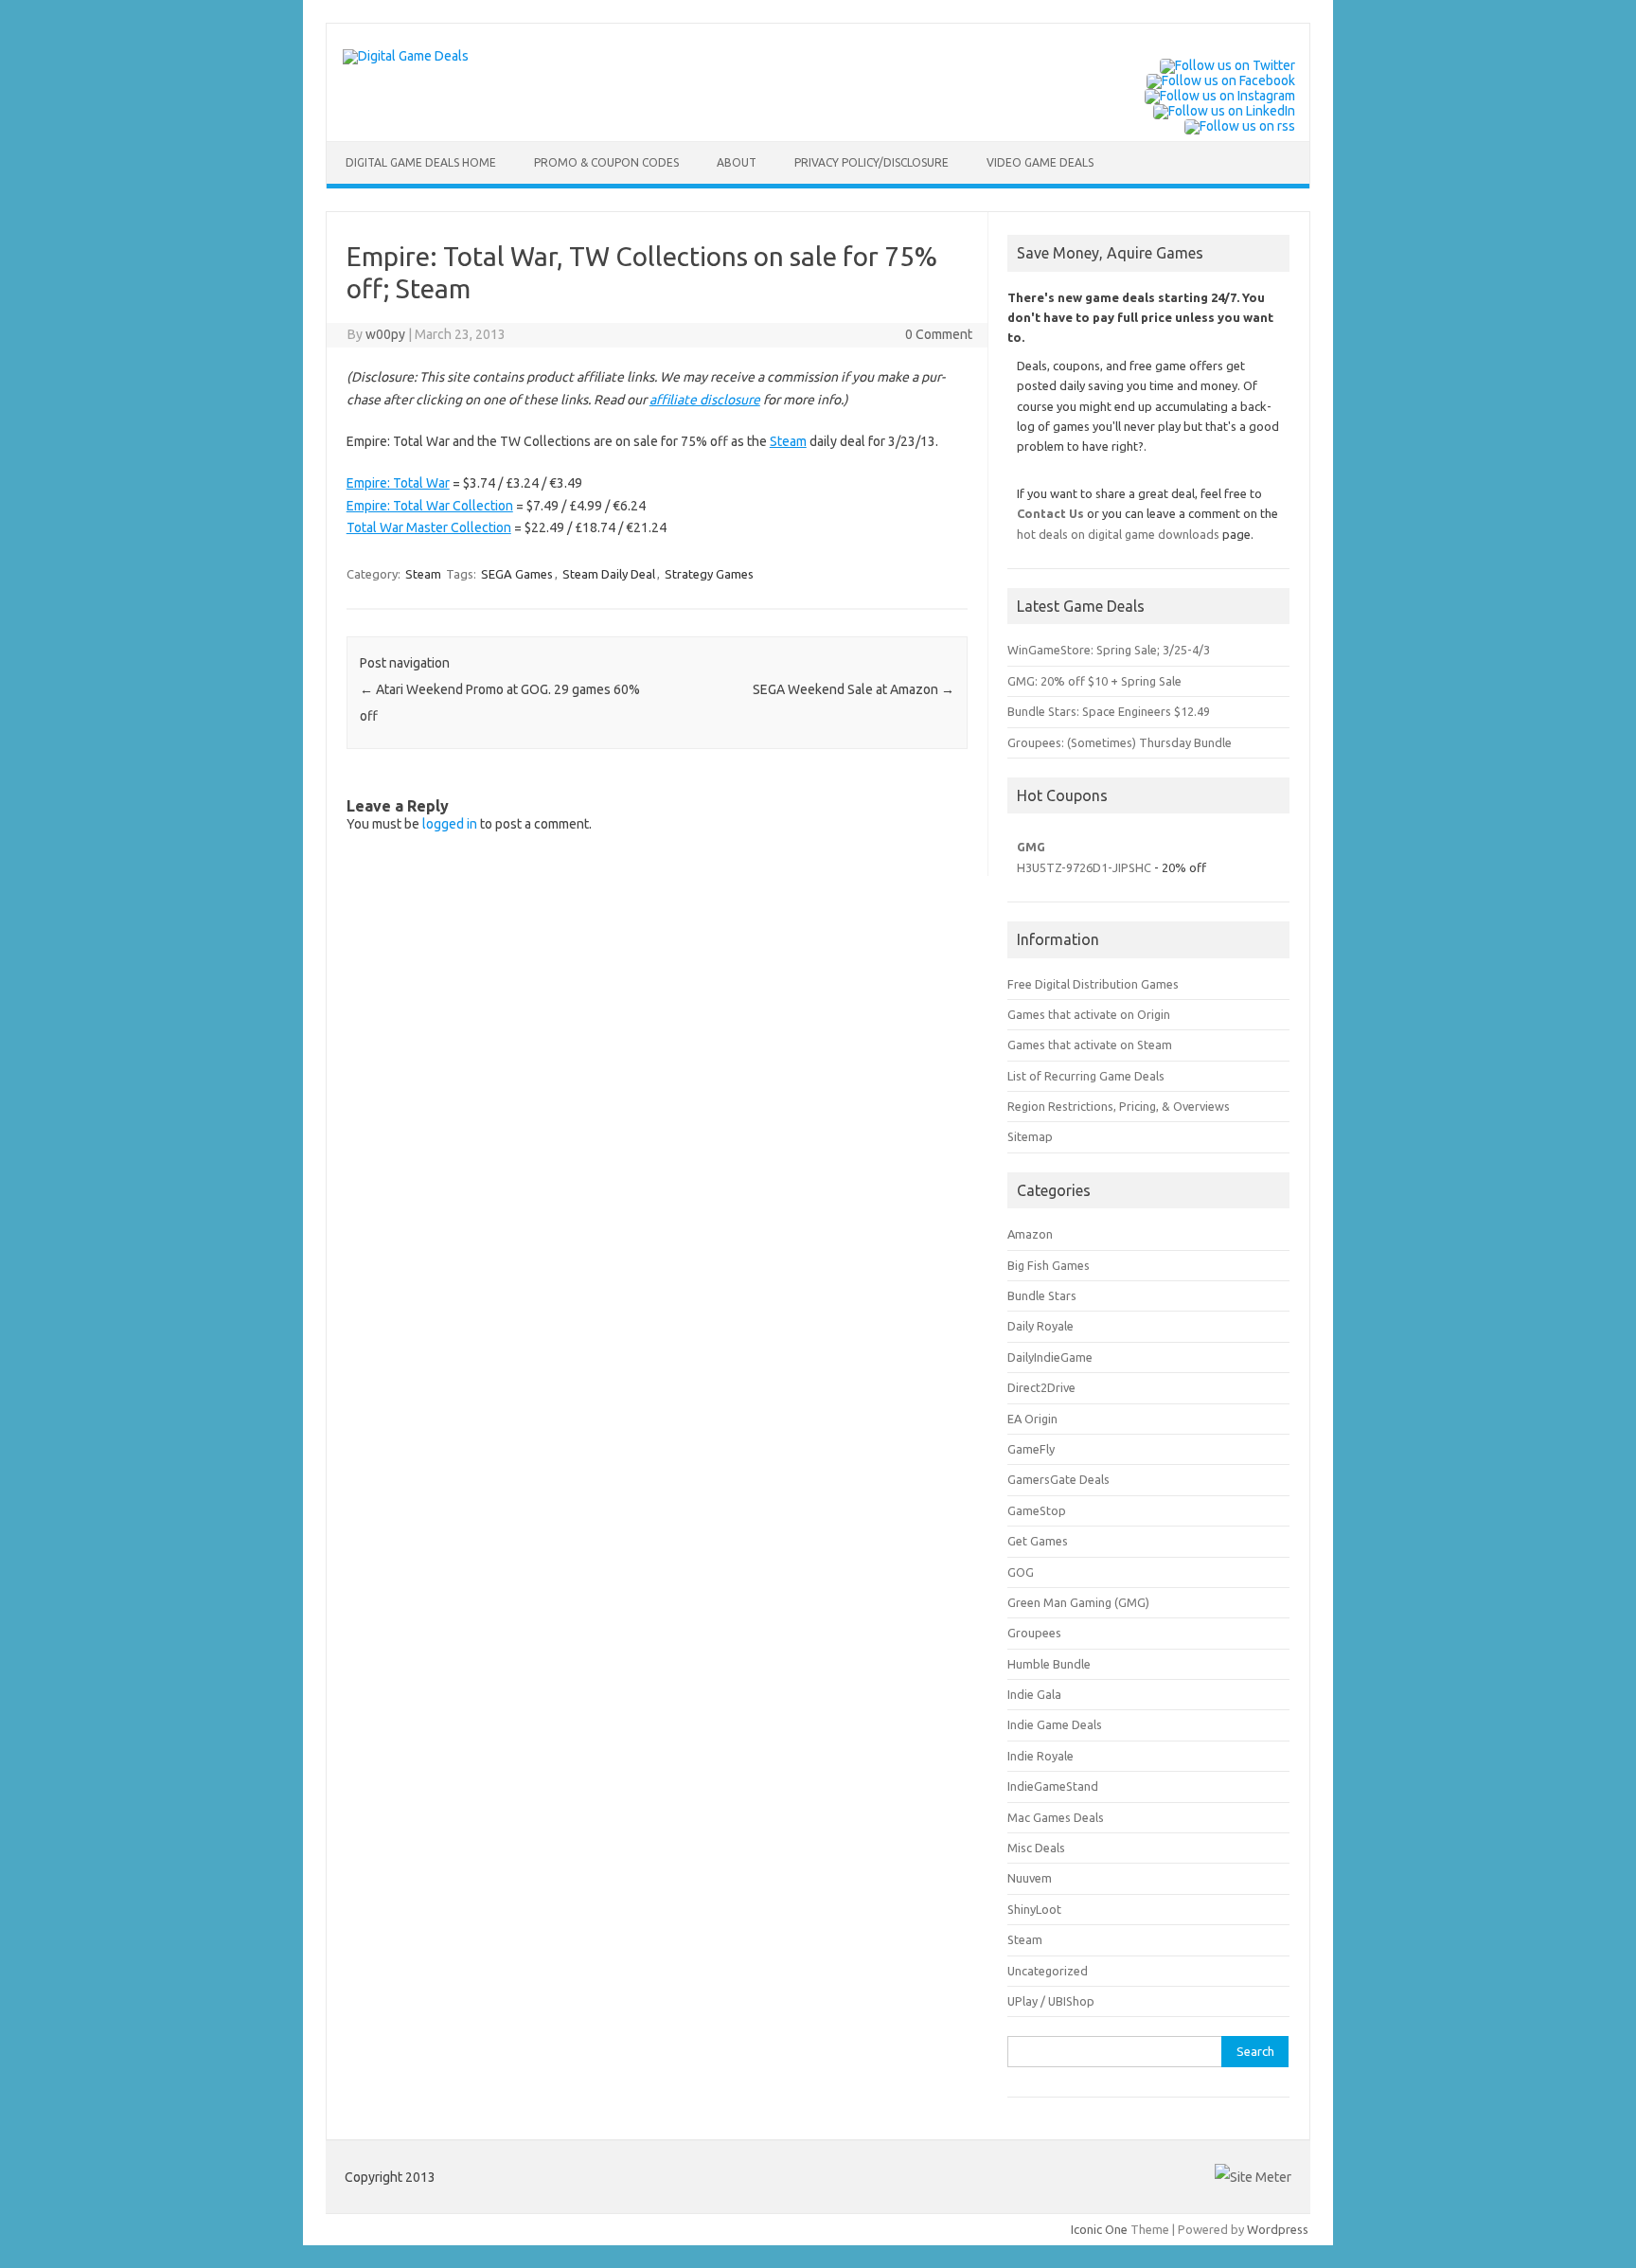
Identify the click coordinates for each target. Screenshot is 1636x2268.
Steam (788, 441)
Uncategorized (1048, 1971)
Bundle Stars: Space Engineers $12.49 (1109, 711)
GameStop (1037, 1510)
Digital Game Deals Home (421, 162)
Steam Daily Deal (609, 574)
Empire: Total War (398, 483)
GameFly (1031, 1449)
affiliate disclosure (705, 400)
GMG (1031, 847)
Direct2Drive (1041, 1387)
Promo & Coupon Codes (606, 162)
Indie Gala (1034, 1694)
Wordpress (1278, 2229)
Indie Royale (1040, 1756)
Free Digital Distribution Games (1093, 984)
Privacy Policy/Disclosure (871, 162)
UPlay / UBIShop (1051, 2001)
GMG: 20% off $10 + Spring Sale (1094, 681)
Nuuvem (1030, 1878)
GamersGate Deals (1058, 1479)
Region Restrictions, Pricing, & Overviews (1119, 1106)
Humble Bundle (1049, 1664)
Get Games (1038, 1541)
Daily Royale (1040, 1326)
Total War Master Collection (429, 527)
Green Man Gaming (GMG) (1078, 1602)
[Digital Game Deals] (406, 56)
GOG (1021, 1572)
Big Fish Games (1049, 1265)
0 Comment (939, 334)
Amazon (1030, 1234)
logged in (450, 824)
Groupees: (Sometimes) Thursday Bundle (1120, 742)
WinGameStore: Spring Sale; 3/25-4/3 (1109, 650)
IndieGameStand (1053, 1786)
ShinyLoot (1034, 1909)
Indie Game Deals (1055, 1724)
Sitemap (1030, 1136)
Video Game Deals (1040, 162)
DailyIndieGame (1050, 1357)
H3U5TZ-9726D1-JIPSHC (1084, 867)
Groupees (1034, 1633)
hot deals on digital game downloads (1118, 534)
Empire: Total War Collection (430, 506)
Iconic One (1099, 2229)
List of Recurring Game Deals (1086, 1076)
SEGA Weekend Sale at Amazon (854, 689)
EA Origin (1032, 1419)
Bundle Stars (1042, 1295)
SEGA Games (517, 574)
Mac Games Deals (1056, 1817)
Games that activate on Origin (1089, 1014)
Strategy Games (709, 574)
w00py (385, 334)
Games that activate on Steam (1090, 1045)
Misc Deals (1036, 1848)
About (737, 162)
